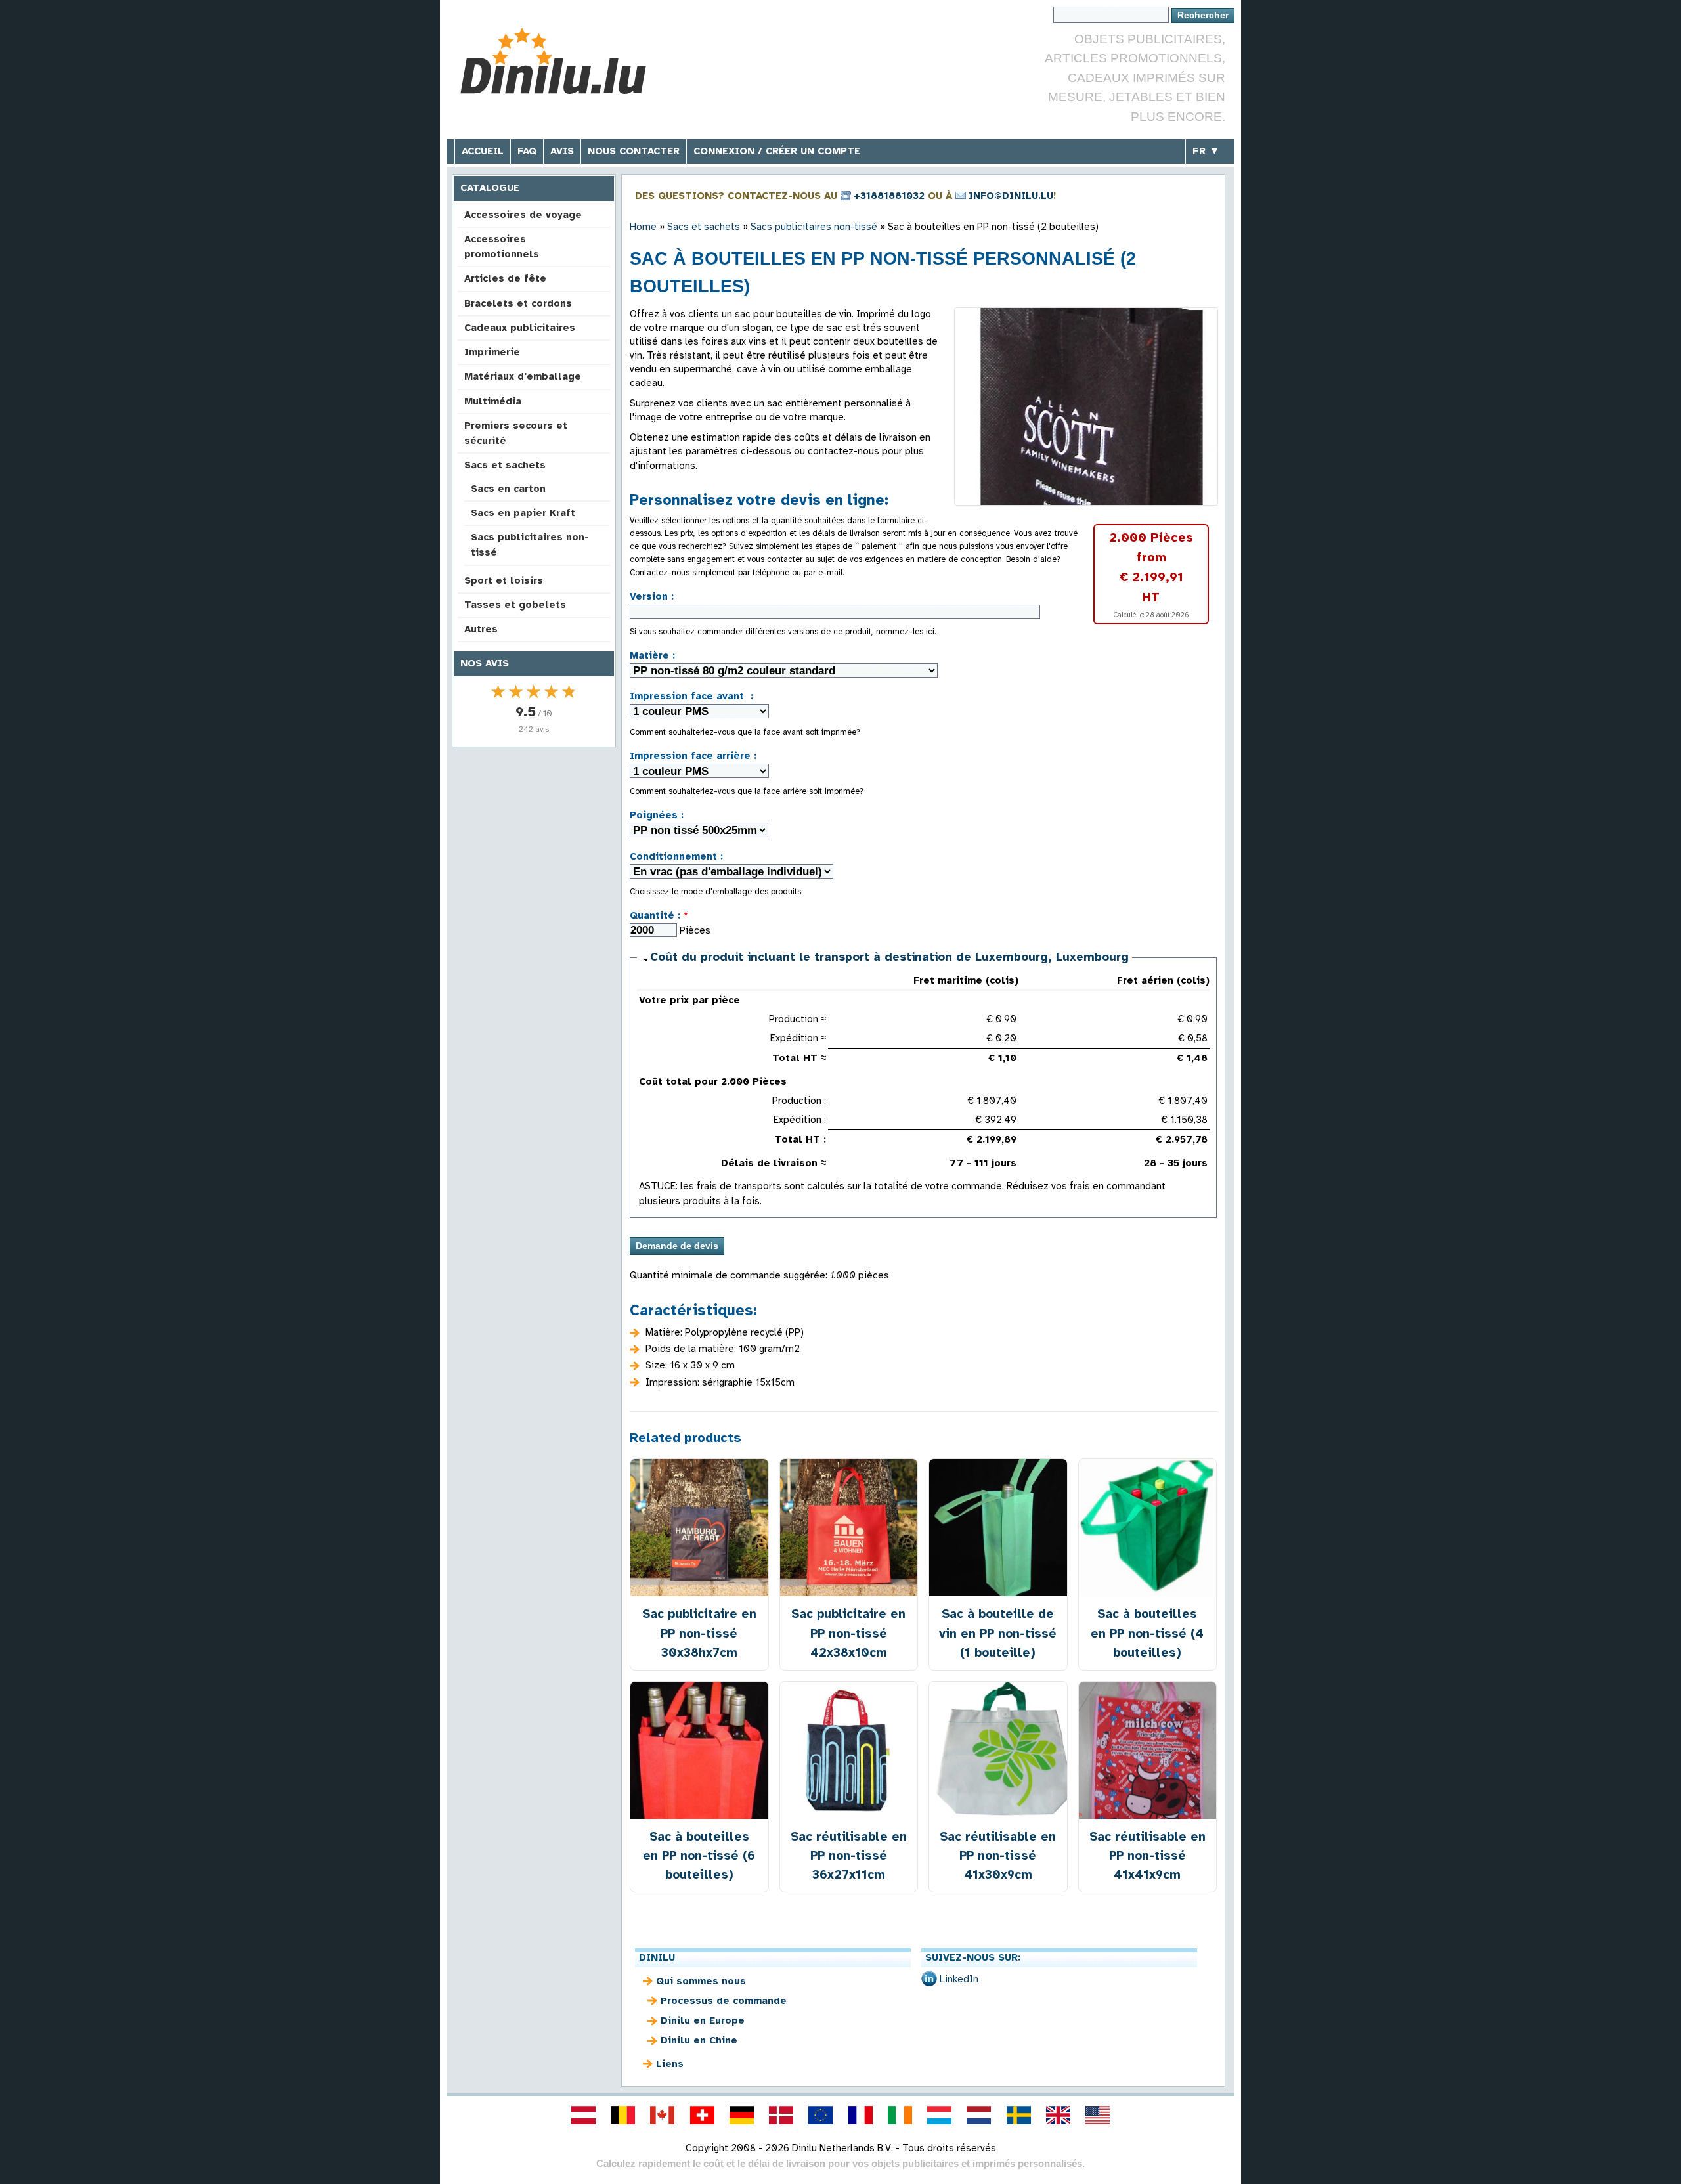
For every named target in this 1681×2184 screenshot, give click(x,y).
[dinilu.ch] (702, 2115)
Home (643, 227)
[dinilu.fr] (860, 2115)
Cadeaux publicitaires (520, 328)
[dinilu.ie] (900, 2115)
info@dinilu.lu (1011, 196)
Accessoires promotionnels (502, 247)
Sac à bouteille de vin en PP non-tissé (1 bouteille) (998, 1633)
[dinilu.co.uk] (1058, 2115)
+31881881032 (889, 196)
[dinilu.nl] (979, 2115)
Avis (562, 151)
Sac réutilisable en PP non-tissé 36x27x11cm (849, 1855)
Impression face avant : (691, 696)
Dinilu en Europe (703, 2020)
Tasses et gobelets (515, 605)
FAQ (527, 151)
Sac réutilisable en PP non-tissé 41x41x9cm (1147, 1855)
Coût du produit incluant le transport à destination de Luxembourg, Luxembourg (889, 957)
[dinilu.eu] (821, 2115)
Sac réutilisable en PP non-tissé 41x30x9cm (998, 1855)
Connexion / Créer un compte (777, 151)
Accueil (483, 151)
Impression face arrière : (693, 756)
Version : (652, 596)
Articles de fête (505, 278)
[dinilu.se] (1018, 2115)
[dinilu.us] (1098, 2115)
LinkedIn (959, 1979)
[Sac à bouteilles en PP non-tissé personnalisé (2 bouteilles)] (1086, 406)
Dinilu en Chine (699, 2040)
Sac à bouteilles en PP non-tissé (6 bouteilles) (699, 1855)
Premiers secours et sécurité (516, 433)
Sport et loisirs (504, 580)
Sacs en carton (508, 489)
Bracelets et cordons (518, 303)
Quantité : (659, 915)
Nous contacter (634, 151)
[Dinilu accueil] (553, 63)
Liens (670, 2064)
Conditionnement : (676, 856)
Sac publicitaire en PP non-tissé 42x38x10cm (848, 1633)
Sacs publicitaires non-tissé (530, 545)
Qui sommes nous (701, 1981)
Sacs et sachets (505, 465)
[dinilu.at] (583, 2115)
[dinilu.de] (741, 2115)
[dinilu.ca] (663, 2115)
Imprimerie (492, 352)
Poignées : (657, 815)
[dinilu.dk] (781, 2115)
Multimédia (493, 401)
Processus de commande (724, 2001)
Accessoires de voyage (523, 215)
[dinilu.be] (623, 2115)
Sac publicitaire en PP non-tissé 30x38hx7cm (699, 1633)
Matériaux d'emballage (523, 376)
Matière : (652, 655)
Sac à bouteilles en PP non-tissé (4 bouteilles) (1147, 1633)
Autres (481, 629)
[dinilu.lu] (940, 2115)
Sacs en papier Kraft (523, 513)
